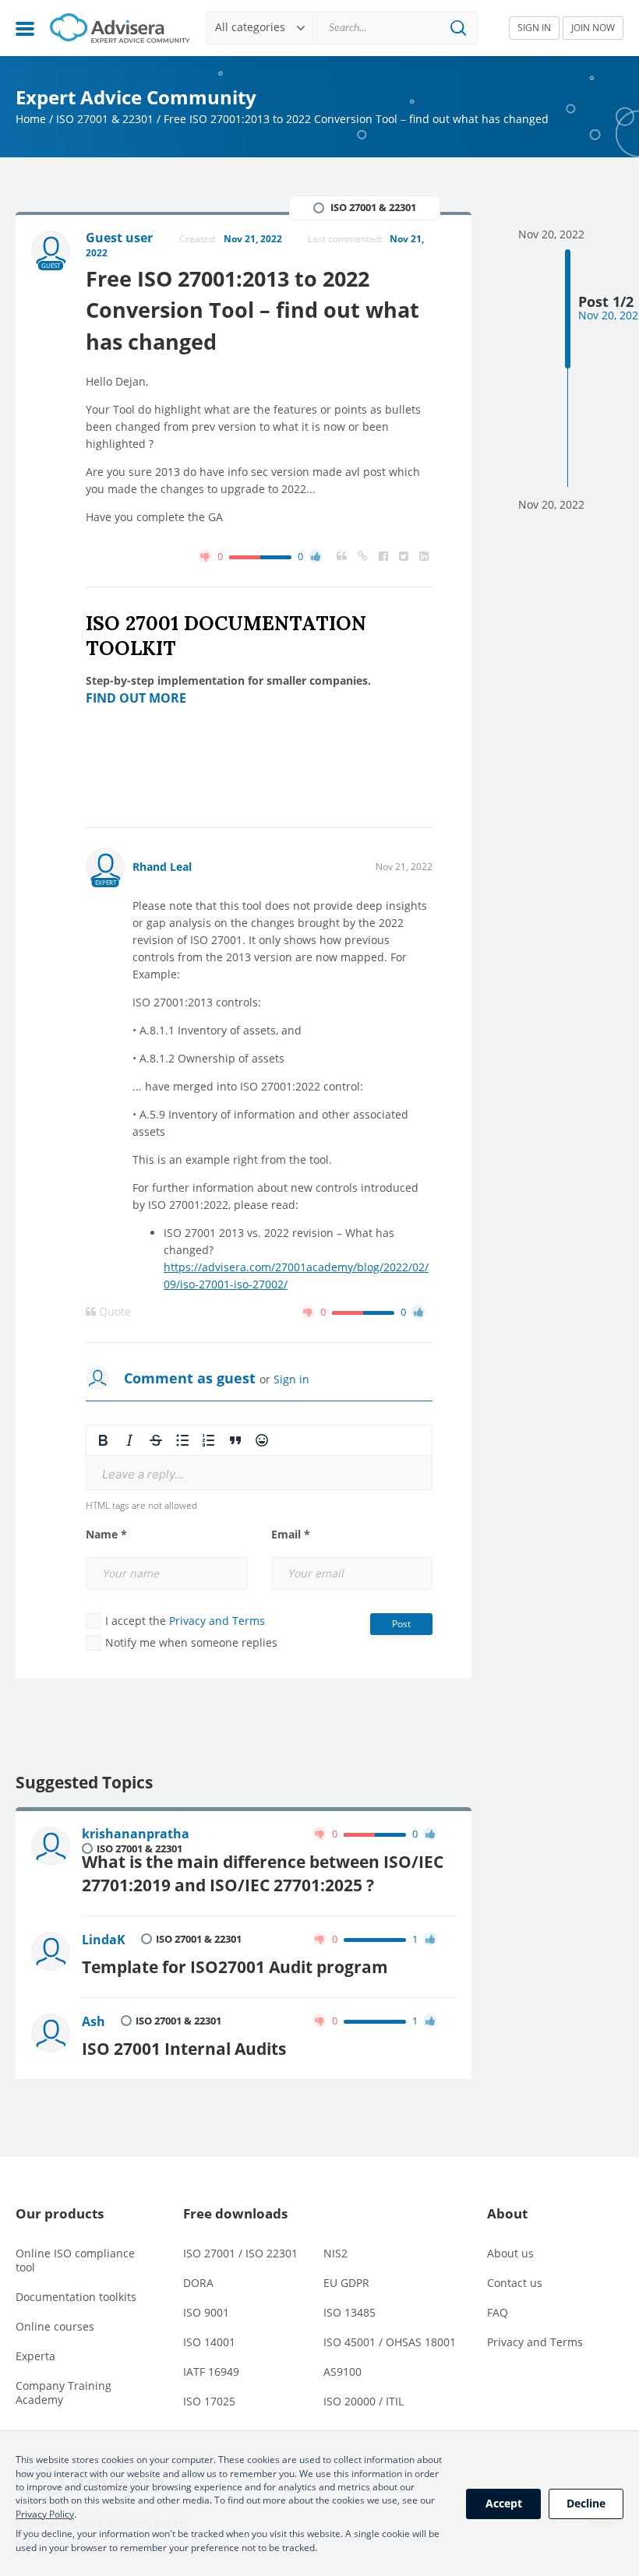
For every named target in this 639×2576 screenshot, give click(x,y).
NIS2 (335, 2253)
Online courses (55, 2326)
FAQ (498, 2312)
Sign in (291, 1379)
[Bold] (103, 1440)
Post (401, 1624)
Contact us (515, 2283)
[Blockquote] (235, 1440)
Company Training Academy (64, 2393)
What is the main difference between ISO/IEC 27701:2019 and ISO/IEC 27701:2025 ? (263, 1873)
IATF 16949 (211, 2372)
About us (510, 2253)
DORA (198, 2283)
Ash (94, 2021)
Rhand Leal (162, 867)
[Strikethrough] (156, 1440)
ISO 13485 (350, 2312)
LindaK (104, 1940)
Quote (113, 1312)
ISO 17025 (209, 2401)
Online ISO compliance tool (75, 2260)
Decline (586, 2503)
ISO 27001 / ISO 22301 (240, 2253)
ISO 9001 (206, 2312)
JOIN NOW (593, 28)
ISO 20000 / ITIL (364, 2401)
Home (31, 119)
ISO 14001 (209, 2342)
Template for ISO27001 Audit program (235, 1966)
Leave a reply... (143, 1474)
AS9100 (342, 2372)
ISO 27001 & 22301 (105, 119)
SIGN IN (534, 28)
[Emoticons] (262, 1440)
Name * (106, 1535)
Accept (504, 2503)
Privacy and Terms (217, 1621)
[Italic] (129, 1440)
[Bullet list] (182, 1440)
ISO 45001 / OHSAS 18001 (390, 2342)
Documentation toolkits (76, 2297)
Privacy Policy (45, 2514)
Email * (291, 1535)
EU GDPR (346, 2283)
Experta (35, 2356)
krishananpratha (136, 1834)
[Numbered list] (209, 1440)
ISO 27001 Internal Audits (184, 2048)
